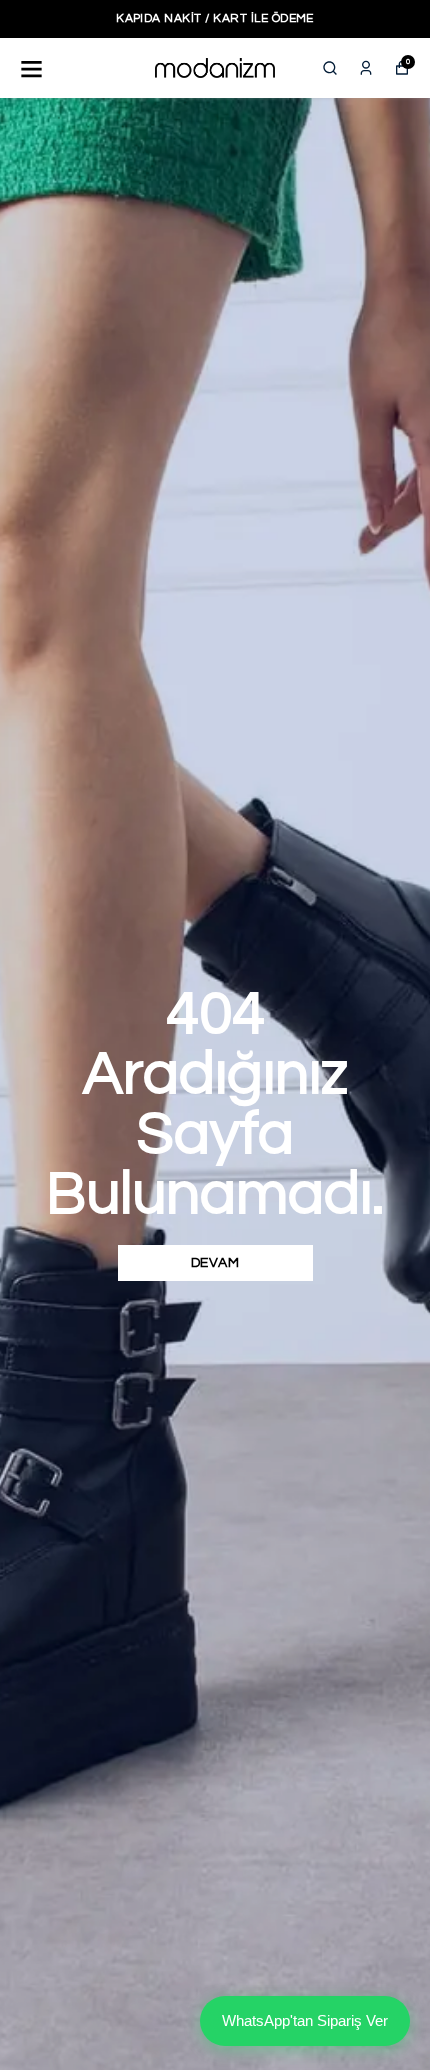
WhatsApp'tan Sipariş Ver (305, 2020)
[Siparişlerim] (366, 68)
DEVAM (215, 1263)
